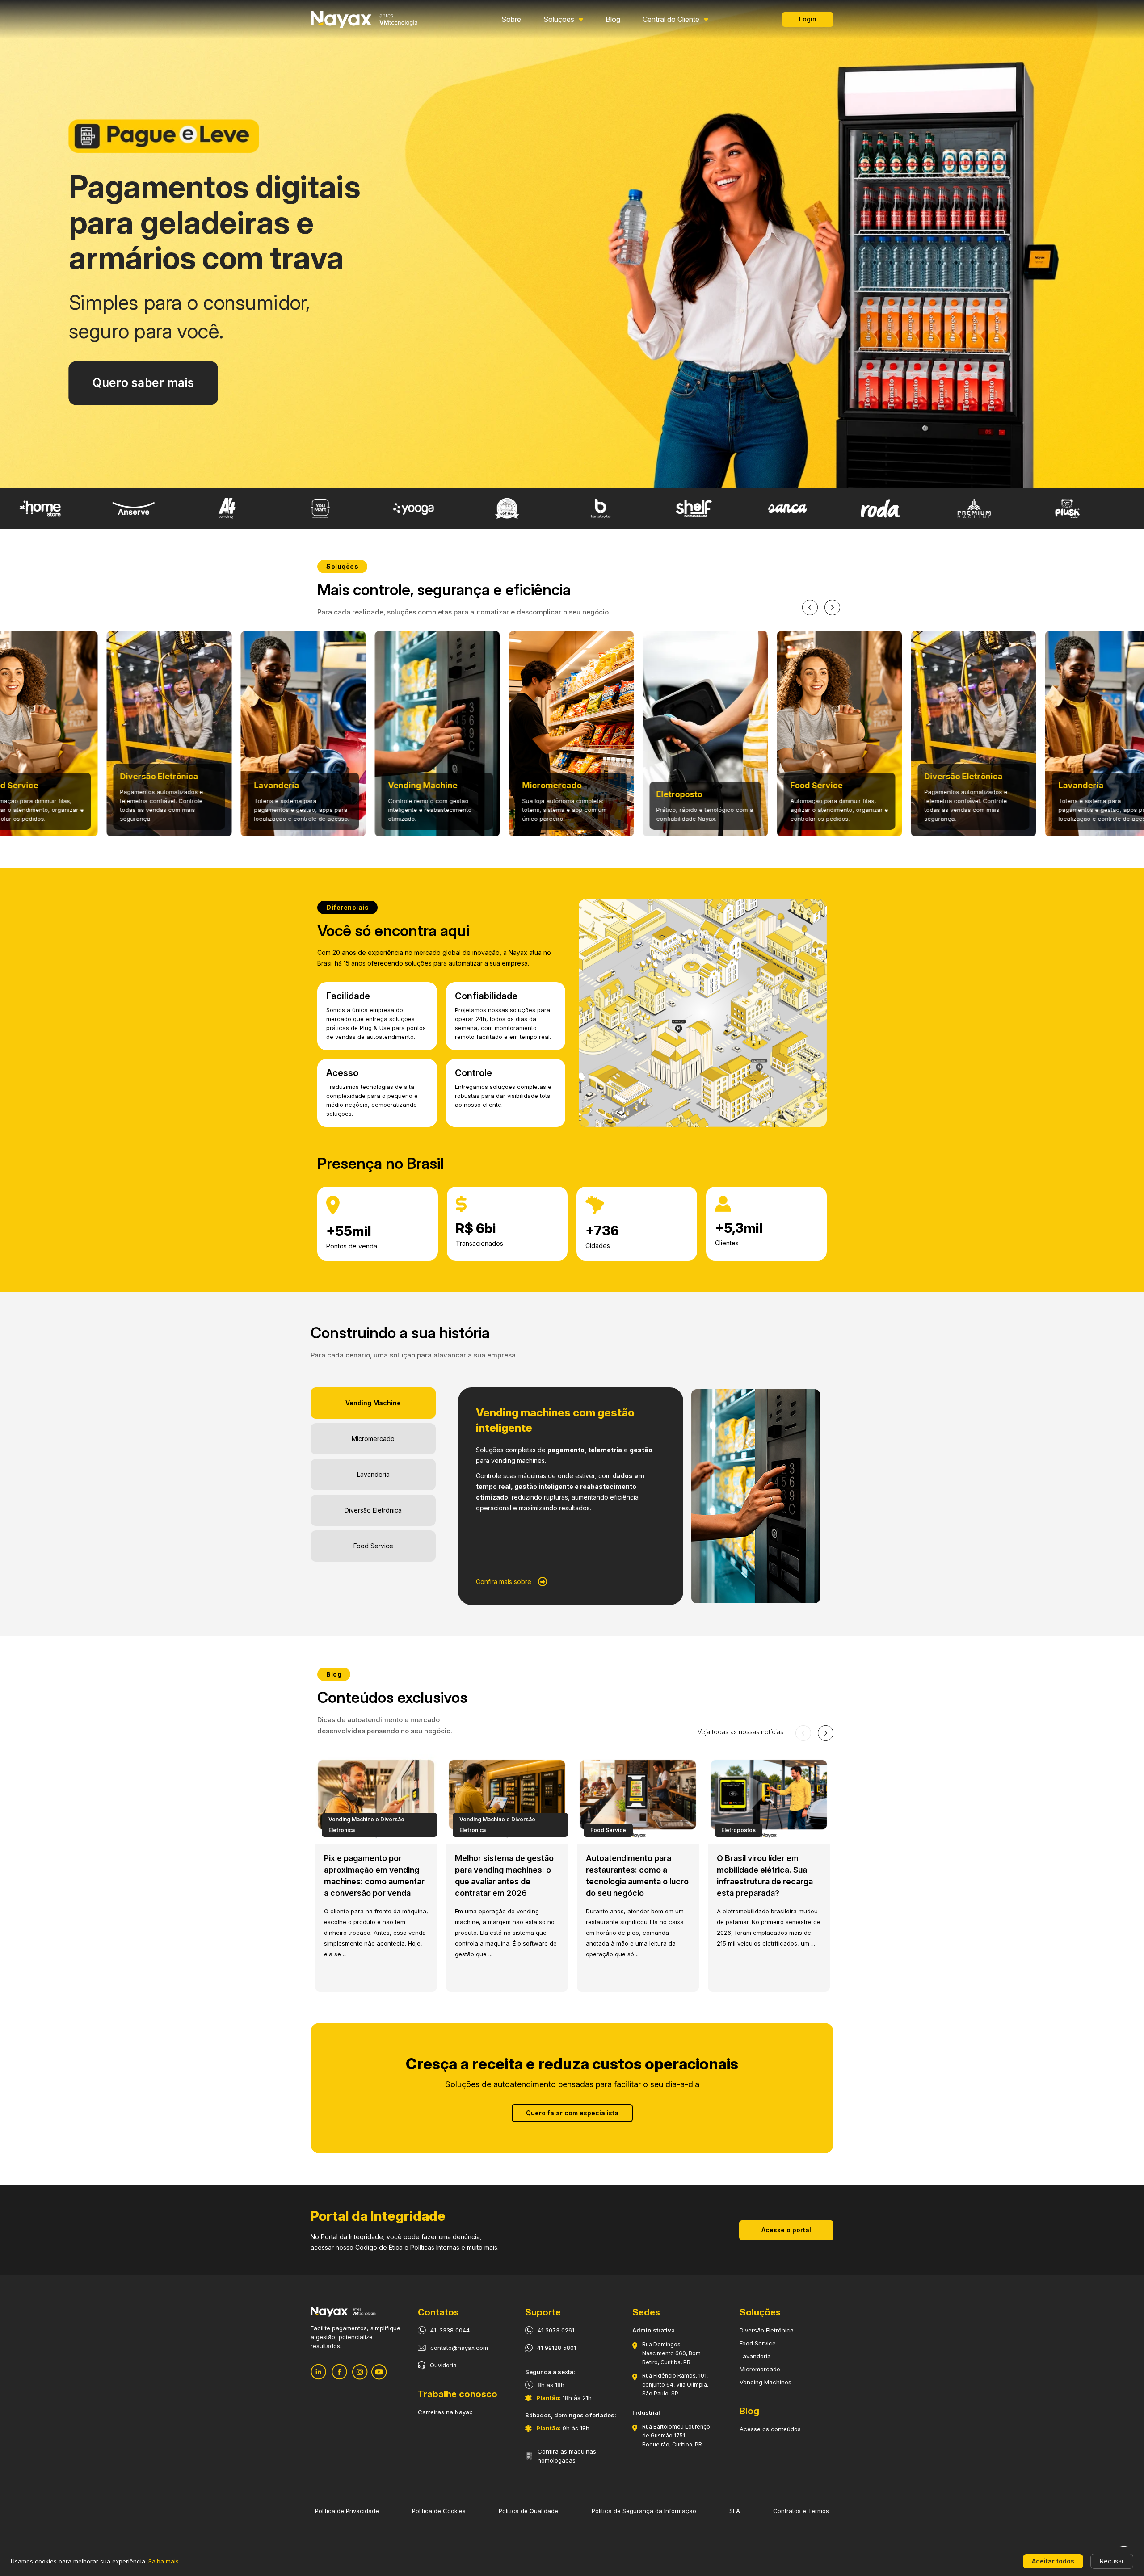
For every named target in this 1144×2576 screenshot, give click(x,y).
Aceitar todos (1053, 2561)
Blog (613, 19)
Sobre (511, 19)
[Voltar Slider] (810, 607)
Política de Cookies (439, 2511)
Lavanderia (755, 2356)
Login (808, 19)
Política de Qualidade (528, 2511)
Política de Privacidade (347, 2511)
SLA (735, 2511)
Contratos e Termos (801, 2511)
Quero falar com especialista (572, 2113)
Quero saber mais (143, 383)
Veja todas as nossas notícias (740, 1732)
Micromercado (760, 2369)
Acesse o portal (786, 2230)
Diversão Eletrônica (767, 2330)
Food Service (758, 2343)
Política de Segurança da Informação (644, 2511)
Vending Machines (765, 2382)
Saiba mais (164, 2561)
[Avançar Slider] (832, 607)
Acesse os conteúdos (770, 2429)
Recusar (1112, 2561)
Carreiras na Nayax (445, 2412)
